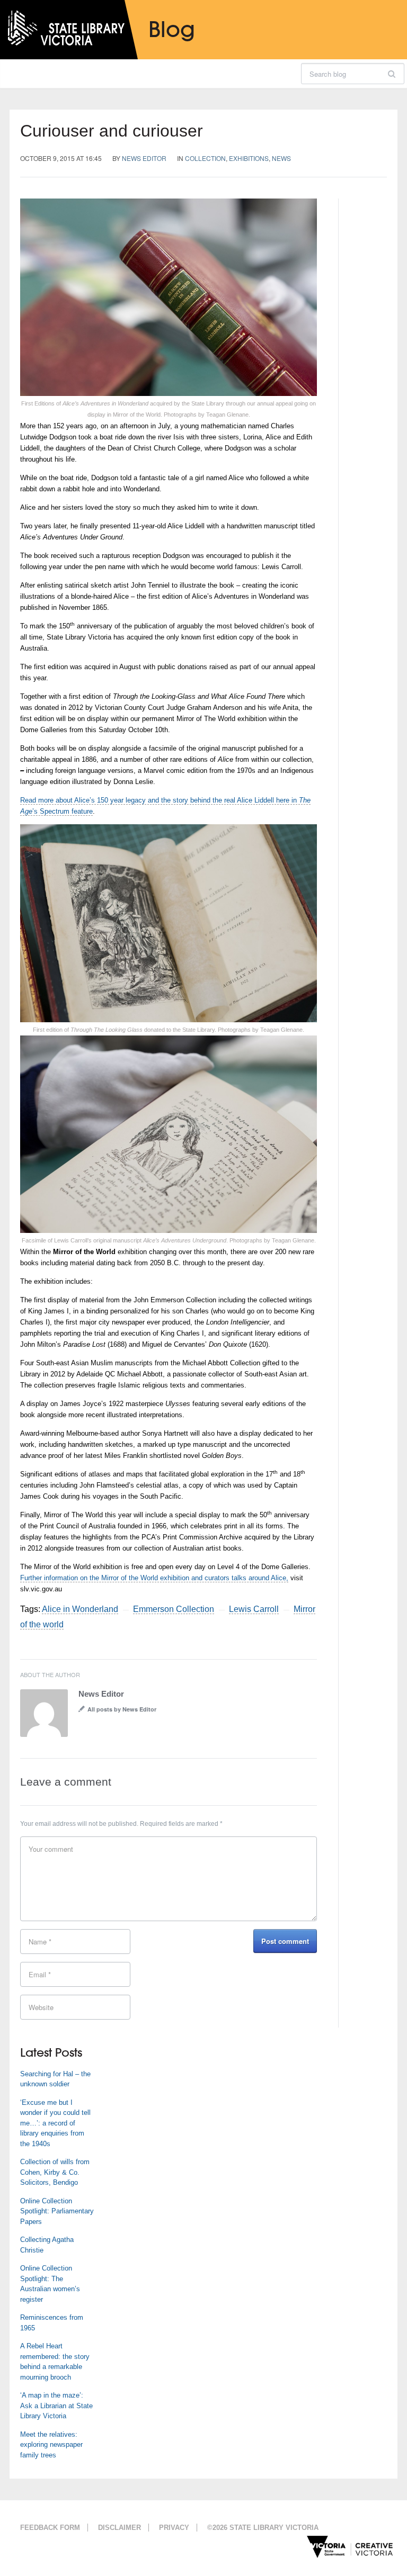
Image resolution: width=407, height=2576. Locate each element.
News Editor (144, 158)
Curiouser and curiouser (112, 131)
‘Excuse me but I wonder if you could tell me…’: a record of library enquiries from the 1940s (55, 2123)
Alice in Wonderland (80, 1609)
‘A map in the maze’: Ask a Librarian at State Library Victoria (56, 2406)
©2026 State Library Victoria (263, 2528)
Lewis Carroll (254, 1609)
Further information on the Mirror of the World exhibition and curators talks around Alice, (154, 1578)
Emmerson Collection (174, 1609)
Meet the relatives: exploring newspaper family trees (51, 2445)
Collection (205, 158)
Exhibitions (249, 158)
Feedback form (50, 2528)
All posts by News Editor (122, 1709)
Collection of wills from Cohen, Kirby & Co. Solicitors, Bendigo (55, 2172)
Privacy (174, 2528)
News (281, 158)
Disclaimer (120, 2528)
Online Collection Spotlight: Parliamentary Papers (57, 2211)
